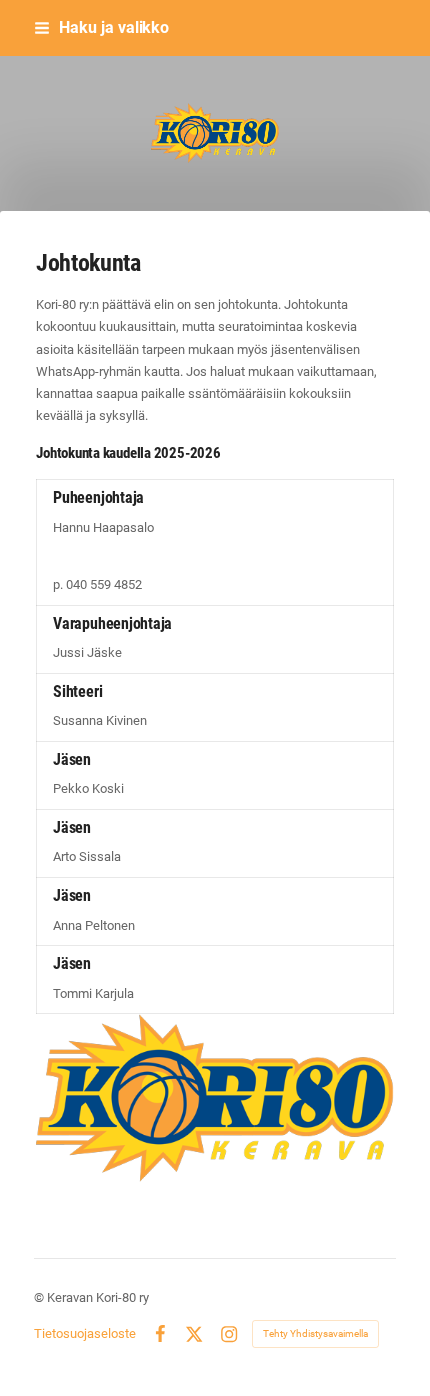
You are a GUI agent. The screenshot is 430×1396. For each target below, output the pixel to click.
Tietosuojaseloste (85, 1333)
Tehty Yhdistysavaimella (315, 1333)
